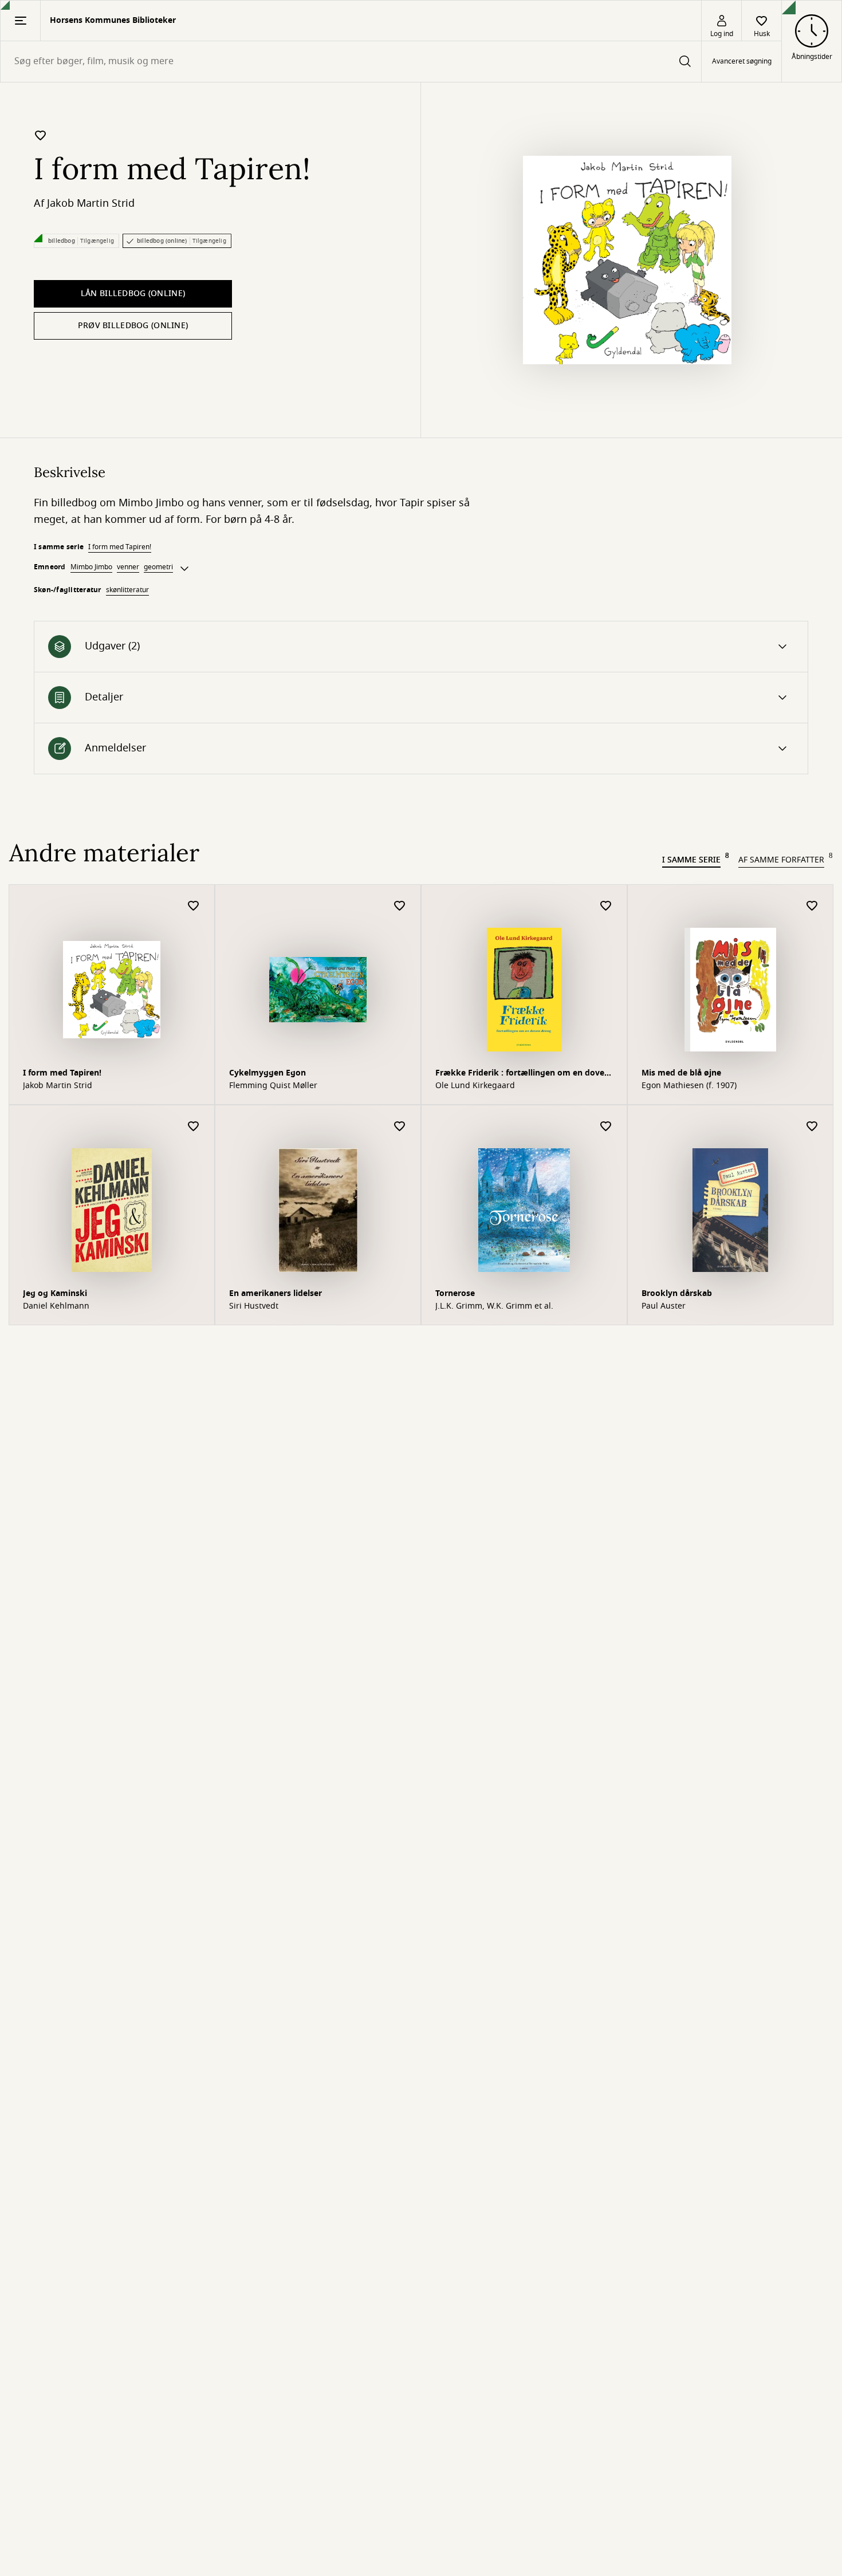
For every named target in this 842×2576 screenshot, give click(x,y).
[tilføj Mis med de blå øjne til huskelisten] (812, 906)
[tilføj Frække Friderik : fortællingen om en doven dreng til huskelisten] (606, 906)
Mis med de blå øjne (681, 1073)
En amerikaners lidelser (276, 1293)
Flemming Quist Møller (273, 1086)
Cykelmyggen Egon (267, 1073)
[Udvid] (184, 569)
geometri (158, 567)
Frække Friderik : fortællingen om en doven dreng (522, 1074)
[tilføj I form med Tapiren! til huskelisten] (41, 135)
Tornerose (455, 1293)
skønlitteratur (127, 590)
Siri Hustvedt (254, 1306)
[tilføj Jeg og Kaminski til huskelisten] (194, 1127)
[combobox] (351, 62)
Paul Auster (664, 1306)
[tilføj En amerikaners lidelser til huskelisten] (400, 1127)
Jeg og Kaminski (55, 1293)
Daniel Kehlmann (56, 1306)
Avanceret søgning (742, 62)
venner (128, 567)
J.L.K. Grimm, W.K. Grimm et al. (494, 1306)
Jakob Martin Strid (91, 203)
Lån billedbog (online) (133, 294)
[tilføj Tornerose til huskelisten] (606, 1127)
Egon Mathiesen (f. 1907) (689, 1086)
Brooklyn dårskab (677, 1293)
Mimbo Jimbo (91, 567)
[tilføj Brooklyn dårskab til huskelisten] (812, 1127)
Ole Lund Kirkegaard (475, 1086)
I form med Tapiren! (120, 547)
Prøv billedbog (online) (133, 326)
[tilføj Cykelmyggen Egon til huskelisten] (400, 906)
